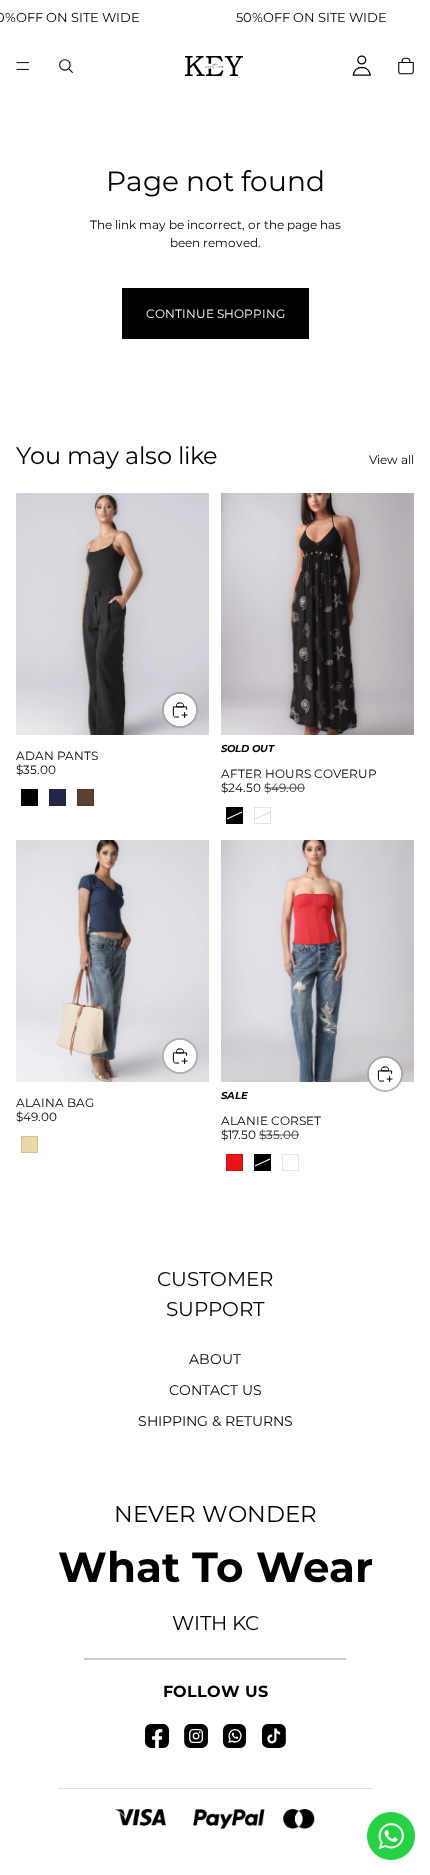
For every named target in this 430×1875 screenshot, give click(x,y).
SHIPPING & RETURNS (215, 1421)
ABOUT (215, 1359)
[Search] (66, 66)
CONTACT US (215, 1390)
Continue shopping (215, 313)
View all (391, 459)
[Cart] (406, 66)
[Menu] (23, 66)
